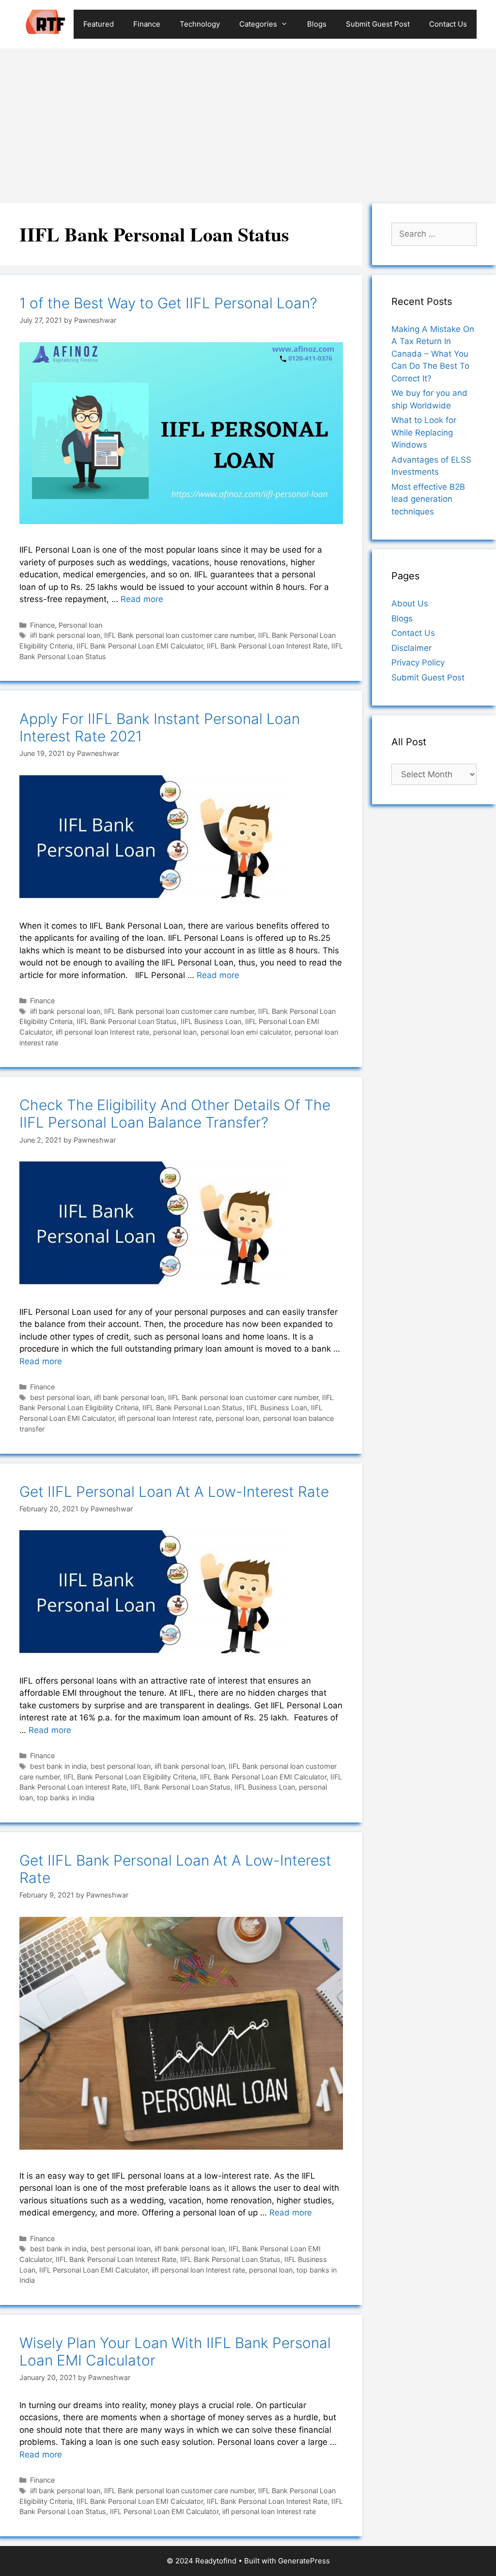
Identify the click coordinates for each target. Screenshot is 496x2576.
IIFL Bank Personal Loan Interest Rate (267, 646)
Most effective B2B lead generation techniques (428, 499)
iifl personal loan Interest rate (102, 1032)
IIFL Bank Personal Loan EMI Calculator (140, 646)
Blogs (317, 24)
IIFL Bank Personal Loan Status (127, 1021)
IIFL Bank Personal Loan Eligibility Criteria (130, 1777)
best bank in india (58, 1766)
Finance (147, 24)
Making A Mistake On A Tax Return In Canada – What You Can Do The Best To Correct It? (433, 354)
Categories (258, 24)
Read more (142, 599)
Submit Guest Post (378, 24)
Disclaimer (411, 648)
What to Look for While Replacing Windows (424, 432)
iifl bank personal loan (65, 635)
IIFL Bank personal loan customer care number (179, 635)
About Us (410, 603)
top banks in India (66, 1798)
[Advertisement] (248, 121)
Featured (99, 24)
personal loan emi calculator (246, 1032)
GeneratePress (304, 2561)
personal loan (175, 1032)
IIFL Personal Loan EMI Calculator (93, 2270)
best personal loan (60, 1397)
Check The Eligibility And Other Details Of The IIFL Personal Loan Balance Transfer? (175, 1114)
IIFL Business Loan (211, 1021)
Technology (200, 24)
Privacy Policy (418, 663)
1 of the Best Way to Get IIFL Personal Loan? (168, 303)
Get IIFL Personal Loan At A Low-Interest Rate (174, 1491)
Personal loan (80, 625)
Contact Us (448, 24)
